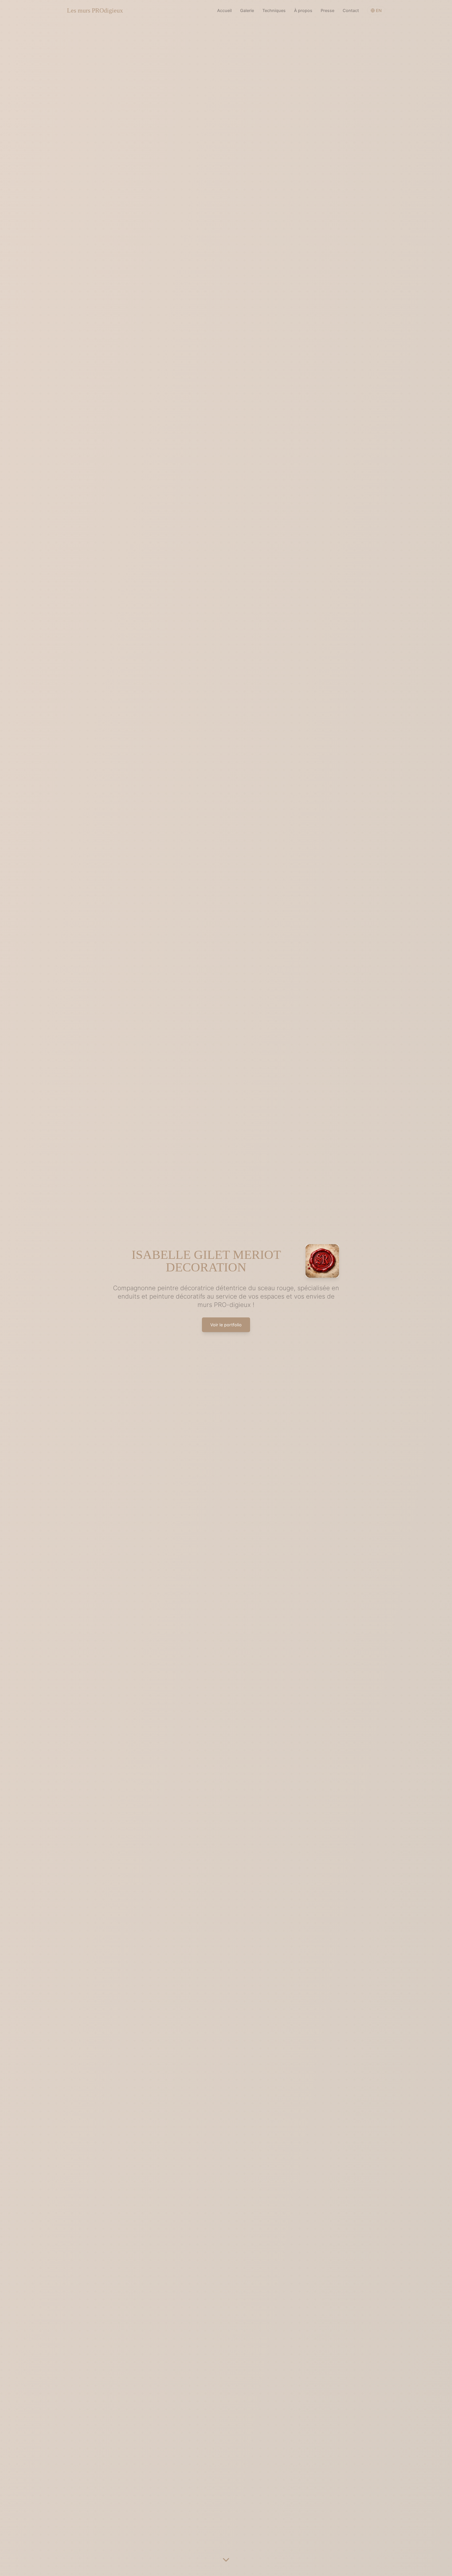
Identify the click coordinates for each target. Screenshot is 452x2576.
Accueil (224, 10)
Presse (327, 10)
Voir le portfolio (226, 1325)
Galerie (247, 10)
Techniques (274, 10)
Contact (351, 10)
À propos (303, 10)
